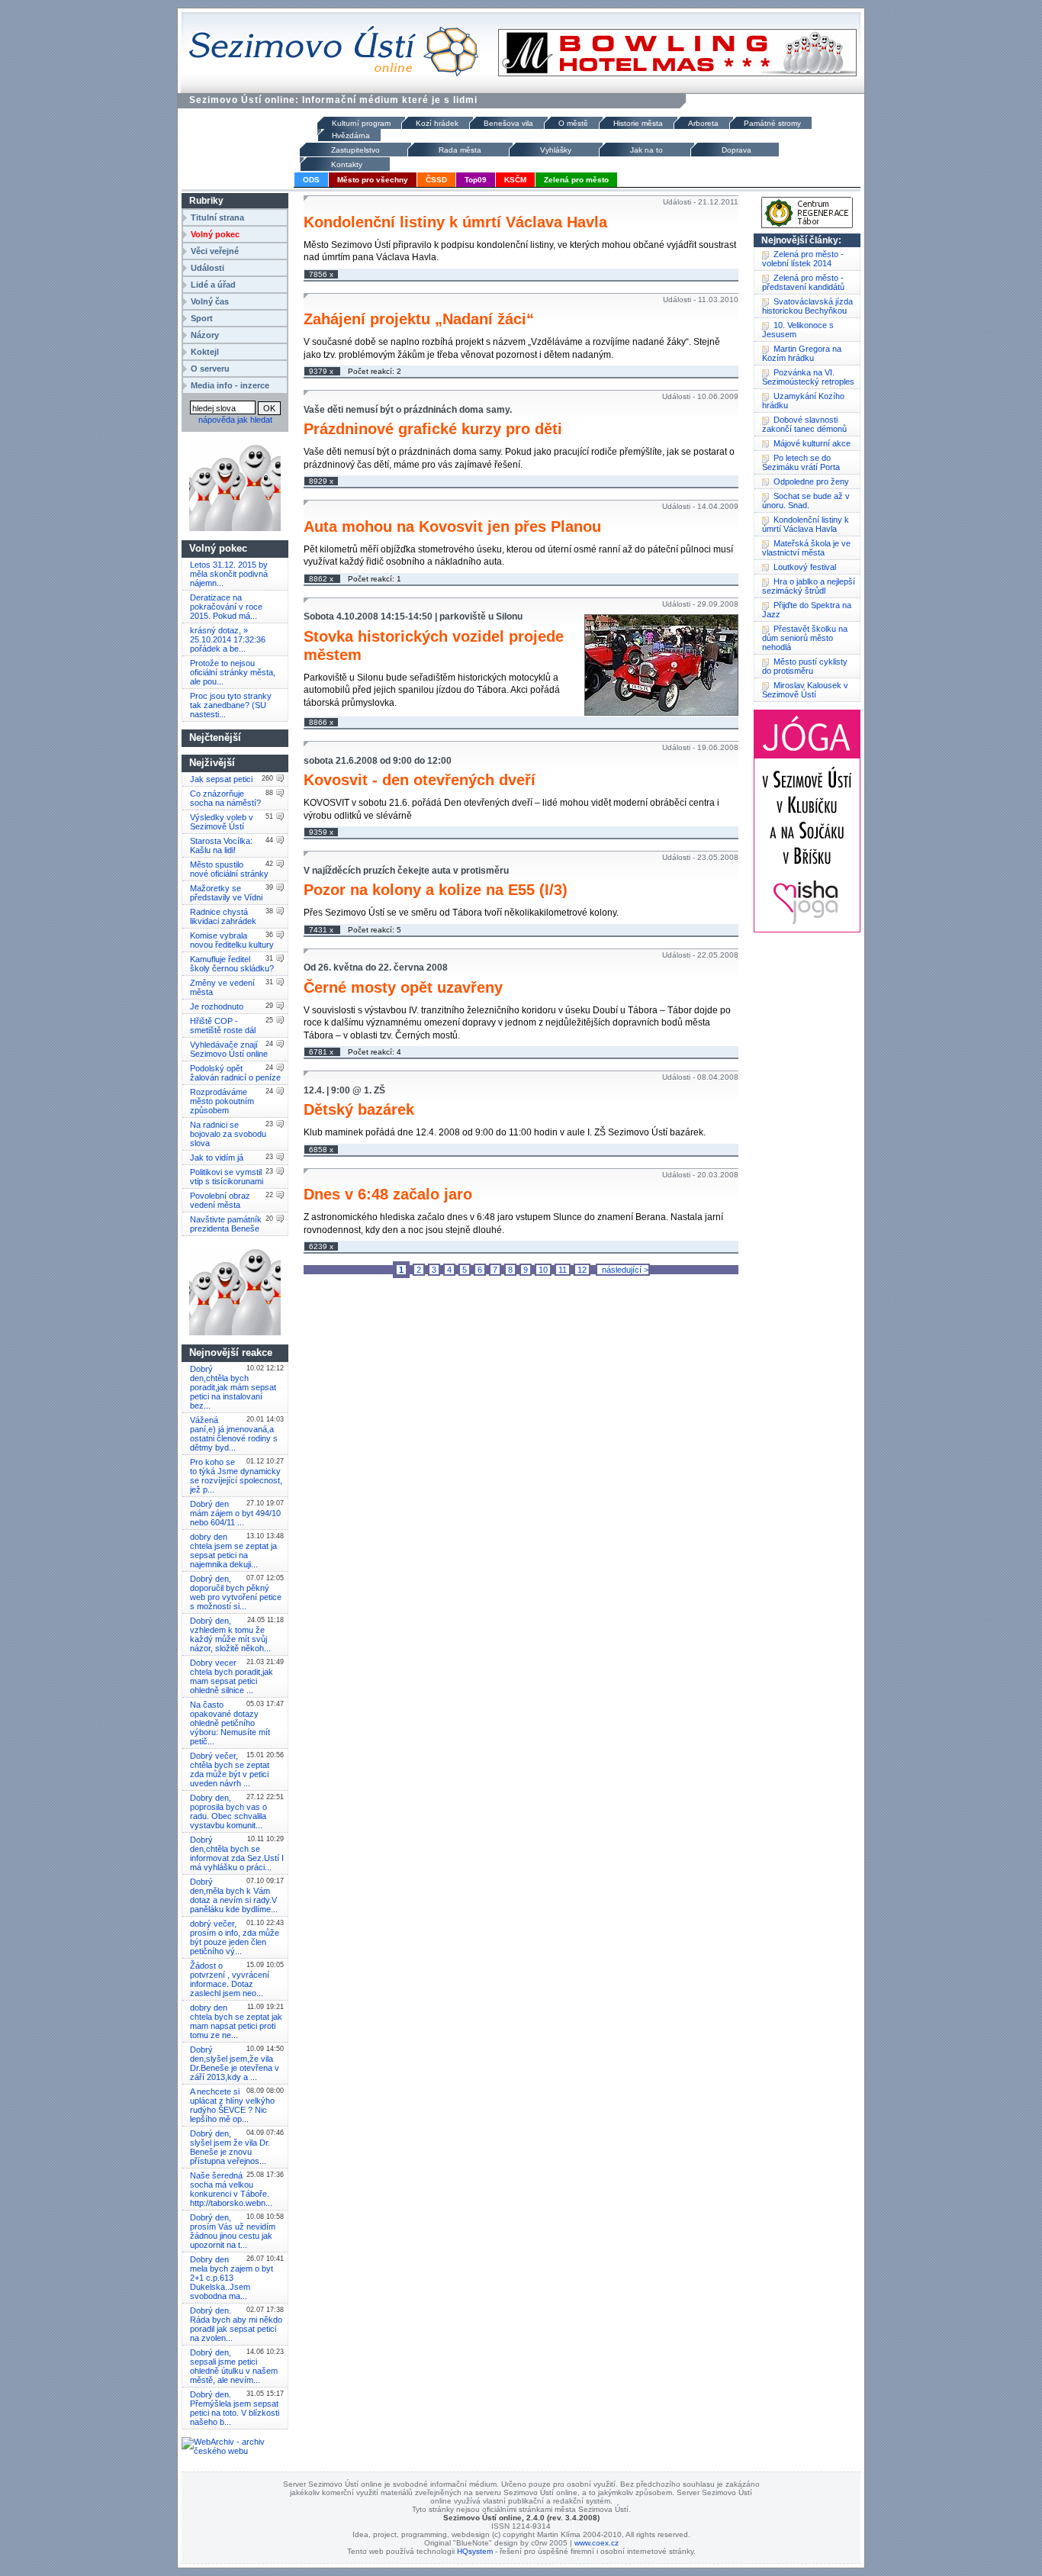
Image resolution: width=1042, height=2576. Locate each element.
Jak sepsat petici (221, 779)
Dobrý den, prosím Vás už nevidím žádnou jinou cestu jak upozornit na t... (233, 2231)
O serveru (210, 369)
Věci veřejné (215, 251)
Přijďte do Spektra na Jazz (807, 610)
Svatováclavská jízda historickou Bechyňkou (807, 306)
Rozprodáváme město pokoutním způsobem (222, 1101)
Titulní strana (217, 217)
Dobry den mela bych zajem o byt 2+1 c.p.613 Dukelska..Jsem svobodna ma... (232, 2278)
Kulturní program (361, 123)
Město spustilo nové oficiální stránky (229, 869)
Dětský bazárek (359, 1109)
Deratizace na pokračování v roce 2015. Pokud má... (226, 607)
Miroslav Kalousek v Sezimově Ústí (805, 690)
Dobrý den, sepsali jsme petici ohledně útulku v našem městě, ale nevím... (234, 2366)
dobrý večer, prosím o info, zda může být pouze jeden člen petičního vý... (235, 1937)
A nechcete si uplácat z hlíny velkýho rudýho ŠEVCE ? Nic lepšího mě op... (232, 2105)
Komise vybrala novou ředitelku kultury (232, 940)
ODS (311, 180)
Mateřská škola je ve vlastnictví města (806, 548)
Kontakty (347, 164)
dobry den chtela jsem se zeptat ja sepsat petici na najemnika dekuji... (233, 1550)
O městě (573, 123)
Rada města (460, 150)
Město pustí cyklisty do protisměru (805, 666)
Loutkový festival (805, 567)
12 (582, 1270)
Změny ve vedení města (222, 987)
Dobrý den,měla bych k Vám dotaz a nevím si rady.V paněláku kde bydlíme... (234, 1895)
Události (207, 268)
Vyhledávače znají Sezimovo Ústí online (229, 1049)
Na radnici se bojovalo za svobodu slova (228, 1134)
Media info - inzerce (230, 385)
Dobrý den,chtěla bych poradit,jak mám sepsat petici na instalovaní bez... (233, 1387)
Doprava (736, 150)
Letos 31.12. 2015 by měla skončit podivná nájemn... (229, 574)
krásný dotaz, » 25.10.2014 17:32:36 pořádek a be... (228, 639)
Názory (205, 335)
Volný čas (210, 301)
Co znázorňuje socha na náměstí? (225, 798)
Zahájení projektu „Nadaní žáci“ (419, 319)
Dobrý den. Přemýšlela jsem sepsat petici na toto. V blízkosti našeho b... (235, 2408)
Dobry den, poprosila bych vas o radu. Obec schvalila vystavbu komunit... (228, 1811)
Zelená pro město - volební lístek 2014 (803, 259)
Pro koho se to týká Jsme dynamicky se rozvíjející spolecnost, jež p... (236, 1476)
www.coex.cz (597, 2543)
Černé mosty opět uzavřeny (403, 987)
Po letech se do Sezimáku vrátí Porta (801, 462)
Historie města (638, 123)
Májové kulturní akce (812, 443)
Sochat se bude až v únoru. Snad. (806, 501)
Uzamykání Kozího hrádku (803, 401)
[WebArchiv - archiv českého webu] (235, 2451)
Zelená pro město (576, 180)
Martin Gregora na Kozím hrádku (802, 353)
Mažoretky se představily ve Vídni (226, 893)
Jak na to (646, 150)
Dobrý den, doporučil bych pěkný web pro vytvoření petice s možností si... (236, 1592)
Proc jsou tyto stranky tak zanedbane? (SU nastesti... (231, 705)
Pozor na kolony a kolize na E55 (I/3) (436, 890)
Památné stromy (772, 123)
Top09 (476, 180)
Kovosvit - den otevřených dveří (420, 780)
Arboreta (703, 123)
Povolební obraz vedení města (220, 1200)
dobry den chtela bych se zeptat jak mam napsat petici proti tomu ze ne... (236, 2021)
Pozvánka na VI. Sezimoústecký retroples (808, 377)
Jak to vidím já (217, 1158)
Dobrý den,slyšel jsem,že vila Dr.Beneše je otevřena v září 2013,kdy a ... (235, 2063)
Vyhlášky (556, 150)
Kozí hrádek (437, 123)
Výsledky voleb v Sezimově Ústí (222, 822)
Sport (202, 318)
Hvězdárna (351, 135)
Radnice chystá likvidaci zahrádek (223, 916)
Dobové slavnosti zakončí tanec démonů (804, 424)
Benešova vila (508, 123)
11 (563, 1270)
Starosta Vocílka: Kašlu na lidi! (221, 845)
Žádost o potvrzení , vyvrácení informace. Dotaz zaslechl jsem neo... (230, 1979)
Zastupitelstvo (355, 150)
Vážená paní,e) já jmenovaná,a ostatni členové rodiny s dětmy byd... (234, 1434)
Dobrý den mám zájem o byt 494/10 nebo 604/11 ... (235, 1513)
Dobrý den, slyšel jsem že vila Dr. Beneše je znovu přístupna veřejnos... (230, 2147)
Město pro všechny (373, 180)
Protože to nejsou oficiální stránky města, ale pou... (233, 672)
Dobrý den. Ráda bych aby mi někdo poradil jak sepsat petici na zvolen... (236, 2324)
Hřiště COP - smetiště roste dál (223, 1026)
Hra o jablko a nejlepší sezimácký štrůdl (809, 586)
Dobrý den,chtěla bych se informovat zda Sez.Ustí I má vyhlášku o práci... (237, 1853)
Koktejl (205, 352)
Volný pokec (215, 234)
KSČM (515, 180)
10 (543, 1270)
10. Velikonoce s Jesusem (798, 330)
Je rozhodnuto (217, 1006)
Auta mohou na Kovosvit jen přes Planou (452, 526)
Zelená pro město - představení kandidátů (803, 282)
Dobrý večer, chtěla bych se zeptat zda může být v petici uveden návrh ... (230, 1769)
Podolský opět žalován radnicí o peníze (235, 1073)
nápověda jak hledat (235, 420)
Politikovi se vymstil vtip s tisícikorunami (227, 1177)
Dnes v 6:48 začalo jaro (388, 1194)
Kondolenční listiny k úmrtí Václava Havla (455, 222)
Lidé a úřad (213, 285)
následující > (623, 1270)
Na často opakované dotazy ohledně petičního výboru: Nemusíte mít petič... (230, 1723)
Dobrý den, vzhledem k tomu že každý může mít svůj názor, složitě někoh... (230, 1634)
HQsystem (475, 2551)
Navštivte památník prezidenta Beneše (226, 1224)
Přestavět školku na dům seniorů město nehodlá (805, 638)
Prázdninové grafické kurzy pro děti (433, 429)
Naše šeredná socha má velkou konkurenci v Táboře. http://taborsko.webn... (231, 2189)
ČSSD (436, 180)
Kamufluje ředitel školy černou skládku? (232, 964)
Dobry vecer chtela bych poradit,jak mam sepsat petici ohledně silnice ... (232, 1676)
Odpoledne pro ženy (811, 481)
